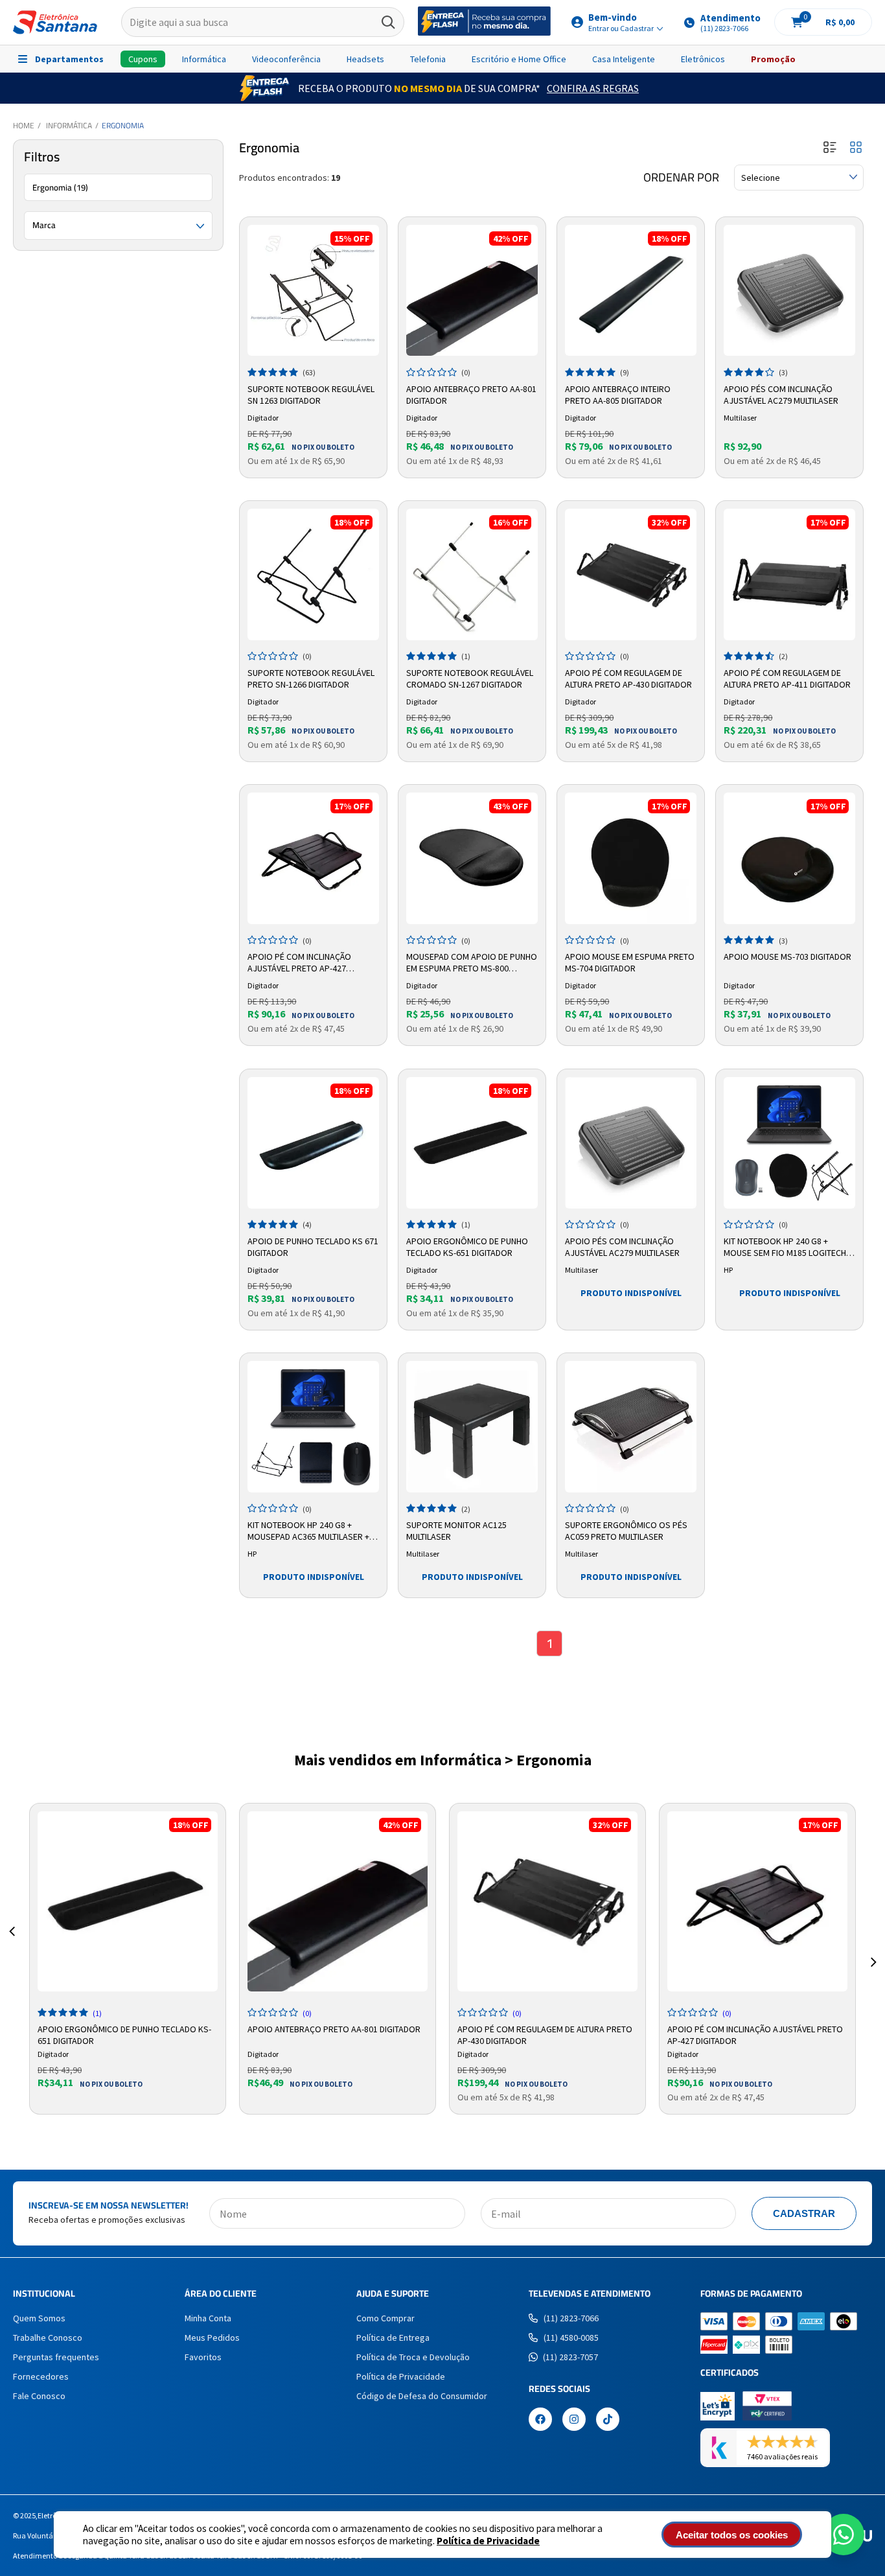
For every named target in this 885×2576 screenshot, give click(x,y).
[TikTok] (608, 2420)
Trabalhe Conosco (48, 2338)
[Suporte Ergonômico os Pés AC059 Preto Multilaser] (631, 1427)
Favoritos (203, 2357)
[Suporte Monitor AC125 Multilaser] (472, 1427)
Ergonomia (123, 125)
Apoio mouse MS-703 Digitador (787, 957)
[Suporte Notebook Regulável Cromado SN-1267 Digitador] (472, 574)
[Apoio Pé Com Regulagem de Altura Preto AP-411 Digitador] (789, 574)
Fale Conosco (39, 2396)
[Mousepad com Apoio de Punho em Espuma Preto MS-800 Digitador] (472, 858)
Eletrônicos (703, 59)
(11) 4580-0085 (571, 2338)
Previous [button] (12, 1947)
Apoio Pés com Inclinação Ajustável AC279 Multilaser (781, 395)
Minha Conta (208, 2318)
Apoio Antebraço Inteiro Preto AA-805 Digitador (618, 395)
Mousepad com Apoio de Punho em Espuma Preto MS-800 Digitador (472, 963)
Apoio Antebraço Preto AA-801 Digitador (471, 395)
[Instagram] (574, 2420)
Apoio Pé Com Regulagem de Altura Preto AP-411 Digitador (787, 679)
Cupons (143, 59)
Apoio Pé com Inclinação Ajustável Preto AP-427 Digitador (299, 963)
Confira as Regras (593, 88)
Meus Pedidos (212, 2338)
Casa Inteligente (624, 59)
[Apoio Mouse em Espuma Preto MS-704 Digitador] (631, 858)
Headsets (365, 59)
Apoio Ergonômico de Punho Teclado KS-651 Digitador (467, 1247)
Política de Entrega (393, 2338)
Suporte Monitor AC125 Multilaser (456, 1531)
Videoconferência (286, 59)
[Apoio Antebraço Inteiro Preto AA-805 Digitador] (631, 291)
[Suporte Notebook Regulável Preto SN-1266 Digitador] (313, 574)
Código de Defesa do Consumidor (422, 2396)
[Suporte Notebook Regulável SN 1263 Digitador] (313, 291)
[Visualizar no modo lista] (830, 148)
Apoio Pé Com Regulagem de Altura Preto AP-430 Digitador (628, 679)
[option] (128, 1959)
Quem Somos (39, 2318)
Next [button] (873, 1947)
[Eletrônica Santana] (55, 22)
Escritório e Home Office (519, 59)
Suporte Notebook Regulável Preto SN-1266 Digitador (311, 679)
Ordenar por (681, 178)
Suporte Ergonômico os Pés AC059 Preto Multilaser (626, 1531)
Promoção (773, 59)
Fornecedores (41, 2376)
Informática (204, 59)
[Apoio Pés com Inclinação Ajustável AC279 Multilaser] (789, 291)
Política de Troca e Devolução (413, 2357)
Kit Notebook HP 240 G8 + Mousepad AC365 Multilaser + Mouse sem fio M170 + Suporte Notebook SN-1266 (311, 1531)
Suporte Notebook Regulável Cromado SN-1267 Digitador (470, 679)
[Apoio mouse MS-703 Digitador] (789, 858)
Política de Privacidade (488, 2541)
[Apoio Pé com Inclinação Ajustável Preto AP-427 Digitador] (313, 858)
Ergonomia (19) (60, 187)
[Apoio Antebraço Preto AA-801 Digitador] (472, 291)
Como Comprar (385, 2318)
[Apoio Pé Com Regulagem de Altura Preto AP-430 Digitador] (631, 574)
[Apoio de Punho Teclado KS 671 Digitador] (313, 1143)
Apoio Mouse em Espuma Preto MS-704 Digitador (630, 962)
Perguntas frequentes (56, 2357)
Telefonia (428, 59)
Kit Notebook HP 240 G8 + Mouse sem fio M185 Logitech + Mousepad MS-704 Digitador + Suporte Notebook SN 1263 (788, 1247)
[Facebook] (540, 2420)
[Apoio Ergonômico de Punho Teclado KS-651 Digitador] (472, 1143)
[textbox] (263, 23)
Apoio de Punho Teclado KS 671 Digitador (313, 1247)
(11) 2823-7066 (571, 2318)
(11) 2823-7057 (570, 2357)
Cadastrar (804, 2213)
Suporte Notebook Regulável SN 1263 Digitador (311, 395)
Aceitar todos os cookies (732, 2535)
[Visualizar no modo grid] (856, 148)
